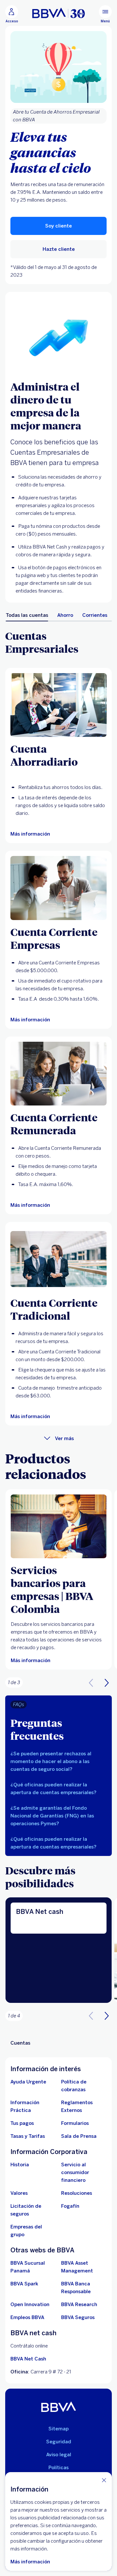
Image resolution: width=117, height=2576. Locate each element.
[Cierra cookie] (104, 2480)
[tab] (27, 615)
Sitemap (58, 2429)
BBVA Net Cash (28, 2359)
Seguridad (59, 2442)
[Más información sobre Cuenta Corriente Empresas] (58, 888)
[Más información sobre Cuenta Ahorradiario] (58, 705)
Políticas (58, 2468)
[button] (107, 1682)
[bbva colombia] (58, 13)
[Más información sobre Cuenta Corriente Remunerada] (58, 1074)
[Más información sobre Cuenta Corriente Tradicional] (58, 1259)
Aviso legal (59, 2455)
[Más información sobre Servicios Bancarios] (59, 1526)
